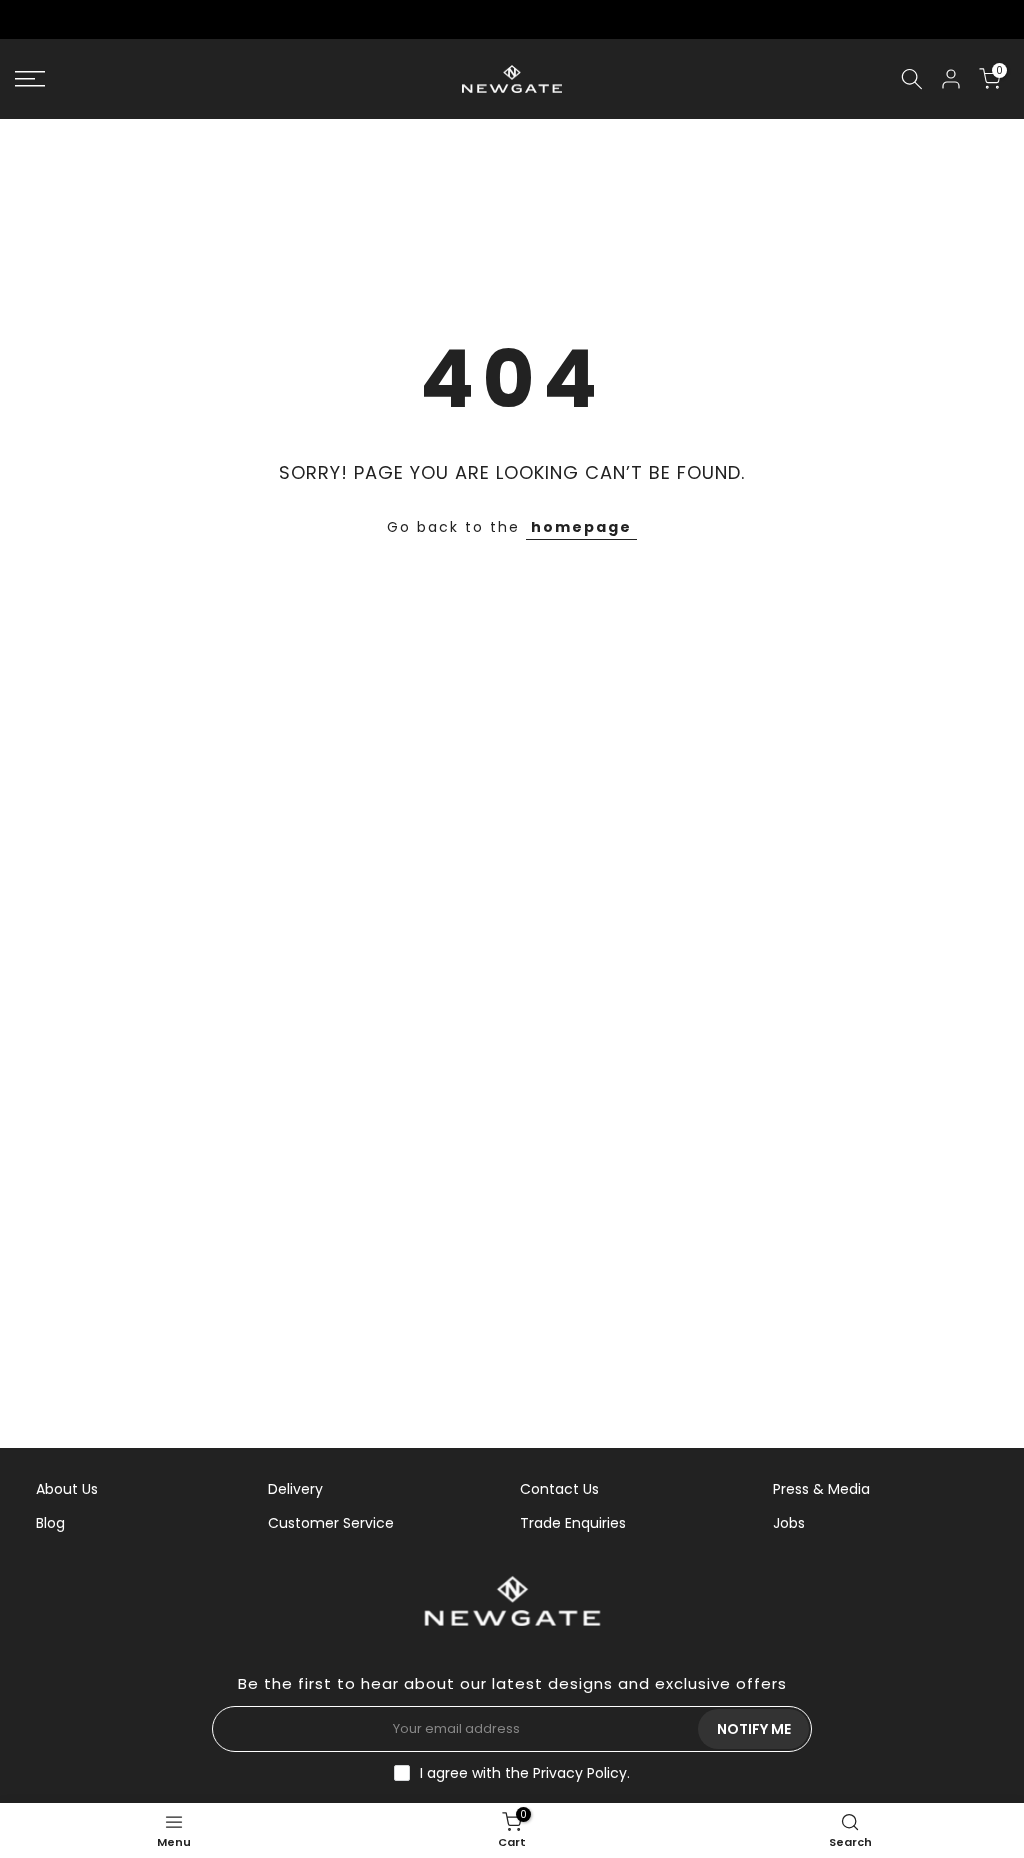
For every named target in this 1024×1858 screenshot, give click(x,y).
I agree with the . (525, 1773)
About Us (67, 1489)
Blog (50, 1523)
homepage (581, 527)
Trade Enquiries (573, 1523)
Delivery (295, 1489)
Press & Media (821, 1489)
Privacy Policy (580, 1773)
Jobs (789, 1523)
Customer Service (331, 1523)
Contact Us (559, 1489)
